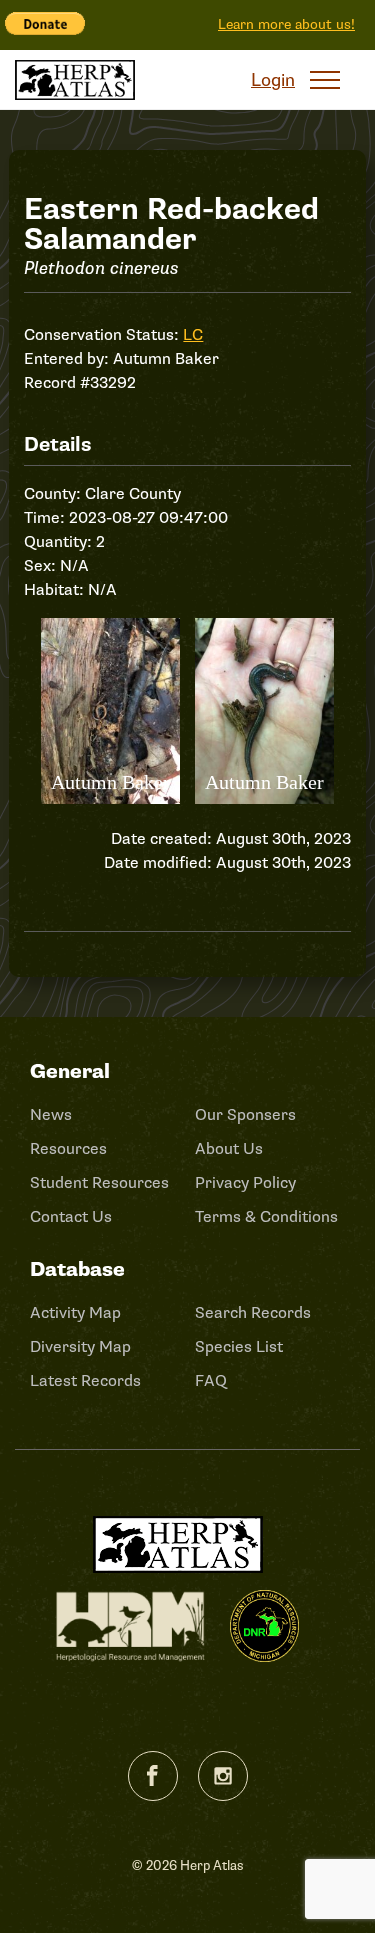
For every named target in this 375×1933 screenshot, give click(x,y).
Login (273, 80)
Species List (239, 1347)
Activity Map (75, 1313)
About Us (229, 1149)
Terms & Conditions (266, 1217)
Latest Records (85, 1381)
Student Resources (99, 1183)
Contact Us (71, 1217)
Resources (68, 1149)
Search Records (253, 1313)
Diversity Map (80, 1347)
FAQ (211, 1381)
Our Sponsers (245, 1115)
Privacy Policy (245, 1183)
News (51, 1115)
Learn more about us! (286, 24)
